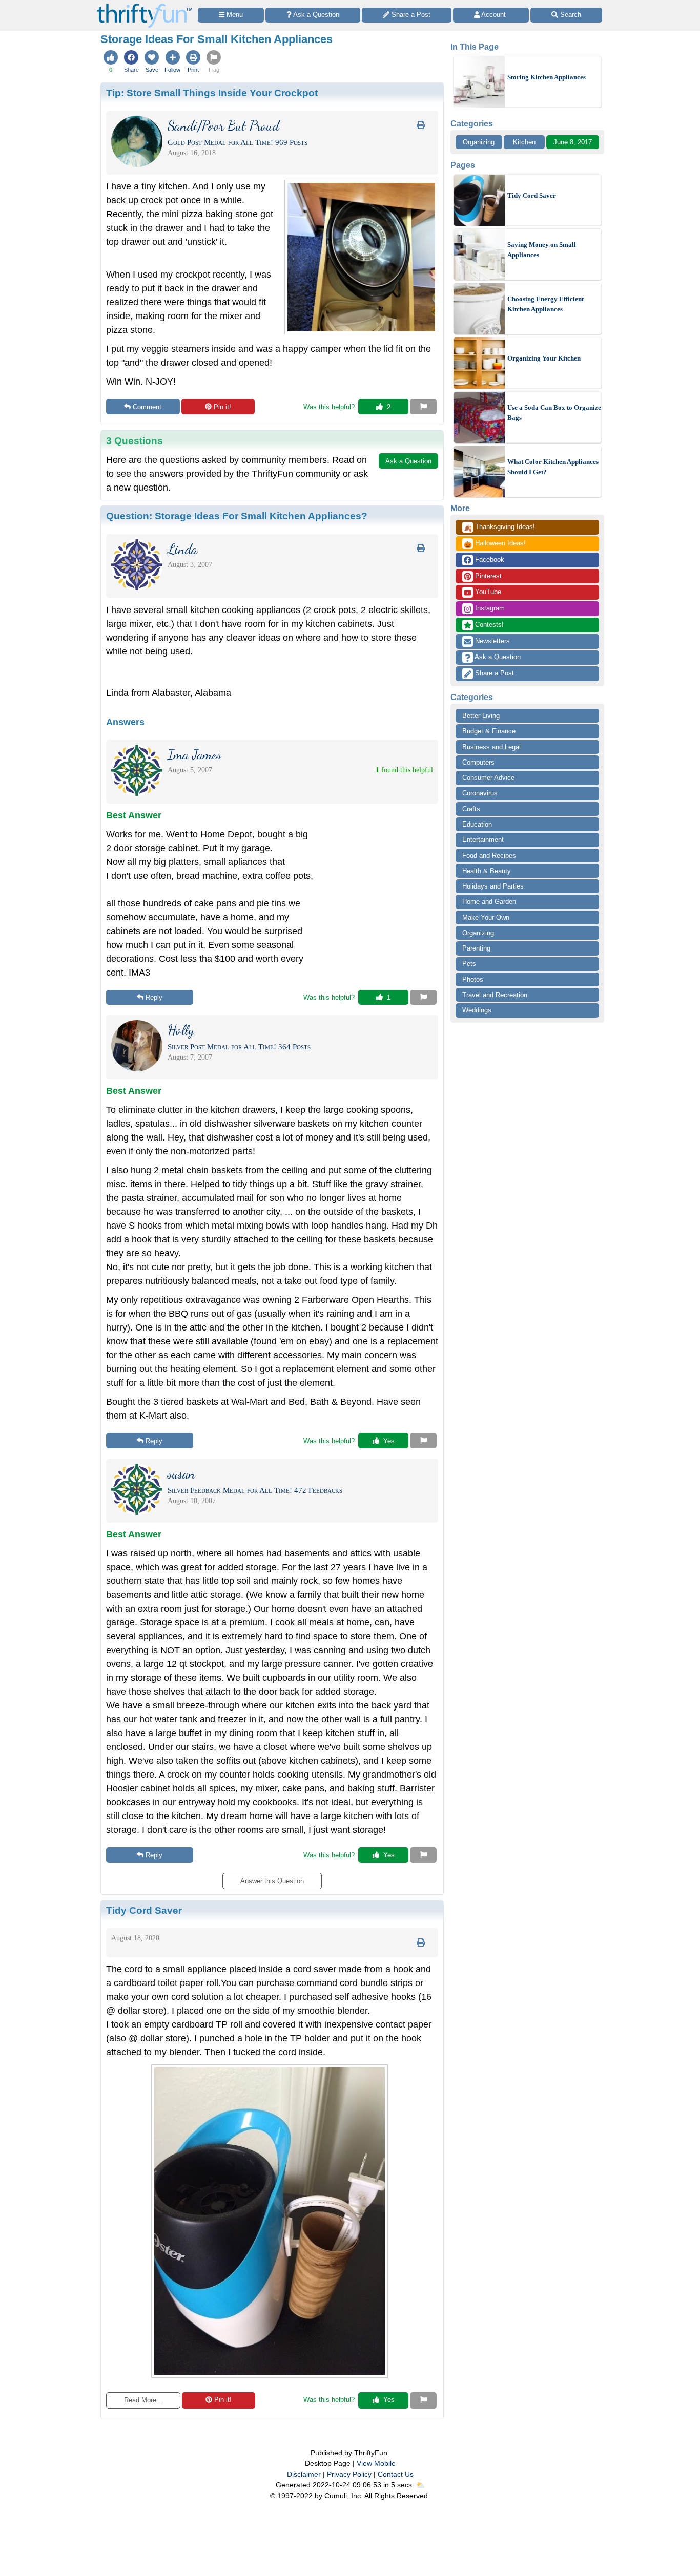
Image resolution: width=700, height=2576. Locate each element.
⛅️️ (420, 2485)
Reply (154, 997)
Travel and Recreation (495, 995)
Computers (478, 762)
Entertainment (483, 840)
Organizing (479, 142)
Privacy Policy (349, 2474)
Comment (147, 407)
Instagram (489, 608)
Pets (469, 964)
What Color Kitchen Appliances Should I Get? (553, 467)
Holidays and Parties (493, 886)
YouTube (487, 592)
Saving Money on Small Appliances (542, 250)
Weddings (477, 1010)
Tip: (212, 93)
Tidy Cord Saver (532, 195)
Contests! (488, 625)
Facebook (489, 559)
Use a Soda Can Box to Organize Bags (554, 413)
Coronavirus (480, 793)
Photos (473, 979)
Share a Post (493, 673)
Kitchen (524, 142)
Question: (237, 516)
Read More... (143, 2400)
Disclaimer (304, 2474)
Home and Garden (489, 902)
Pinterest (487, 576)
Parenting (476, 948)
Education (477, 824)
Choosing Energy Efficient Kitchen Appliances (545, 304)
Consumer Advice (488, 778)
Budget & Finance (489, 731)
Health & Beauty (487, 871)
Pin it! (222, 407)
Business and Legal (491, 747)
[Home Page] (145, 6)
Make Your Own (486, 917)
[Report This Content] (423, 407)
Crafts (471, 809)
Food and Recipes (489, 856)
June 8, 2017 (573, 142)
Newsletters (491, 641)
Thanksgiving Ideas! (499, 527)
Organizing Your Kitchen (544, 358)
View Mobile (376, 2463)
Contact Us (396, 2474)
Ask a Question (497, 657)
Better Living (481, 716)
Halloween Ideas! (495, 544)
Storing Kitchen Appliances (547, 77)
